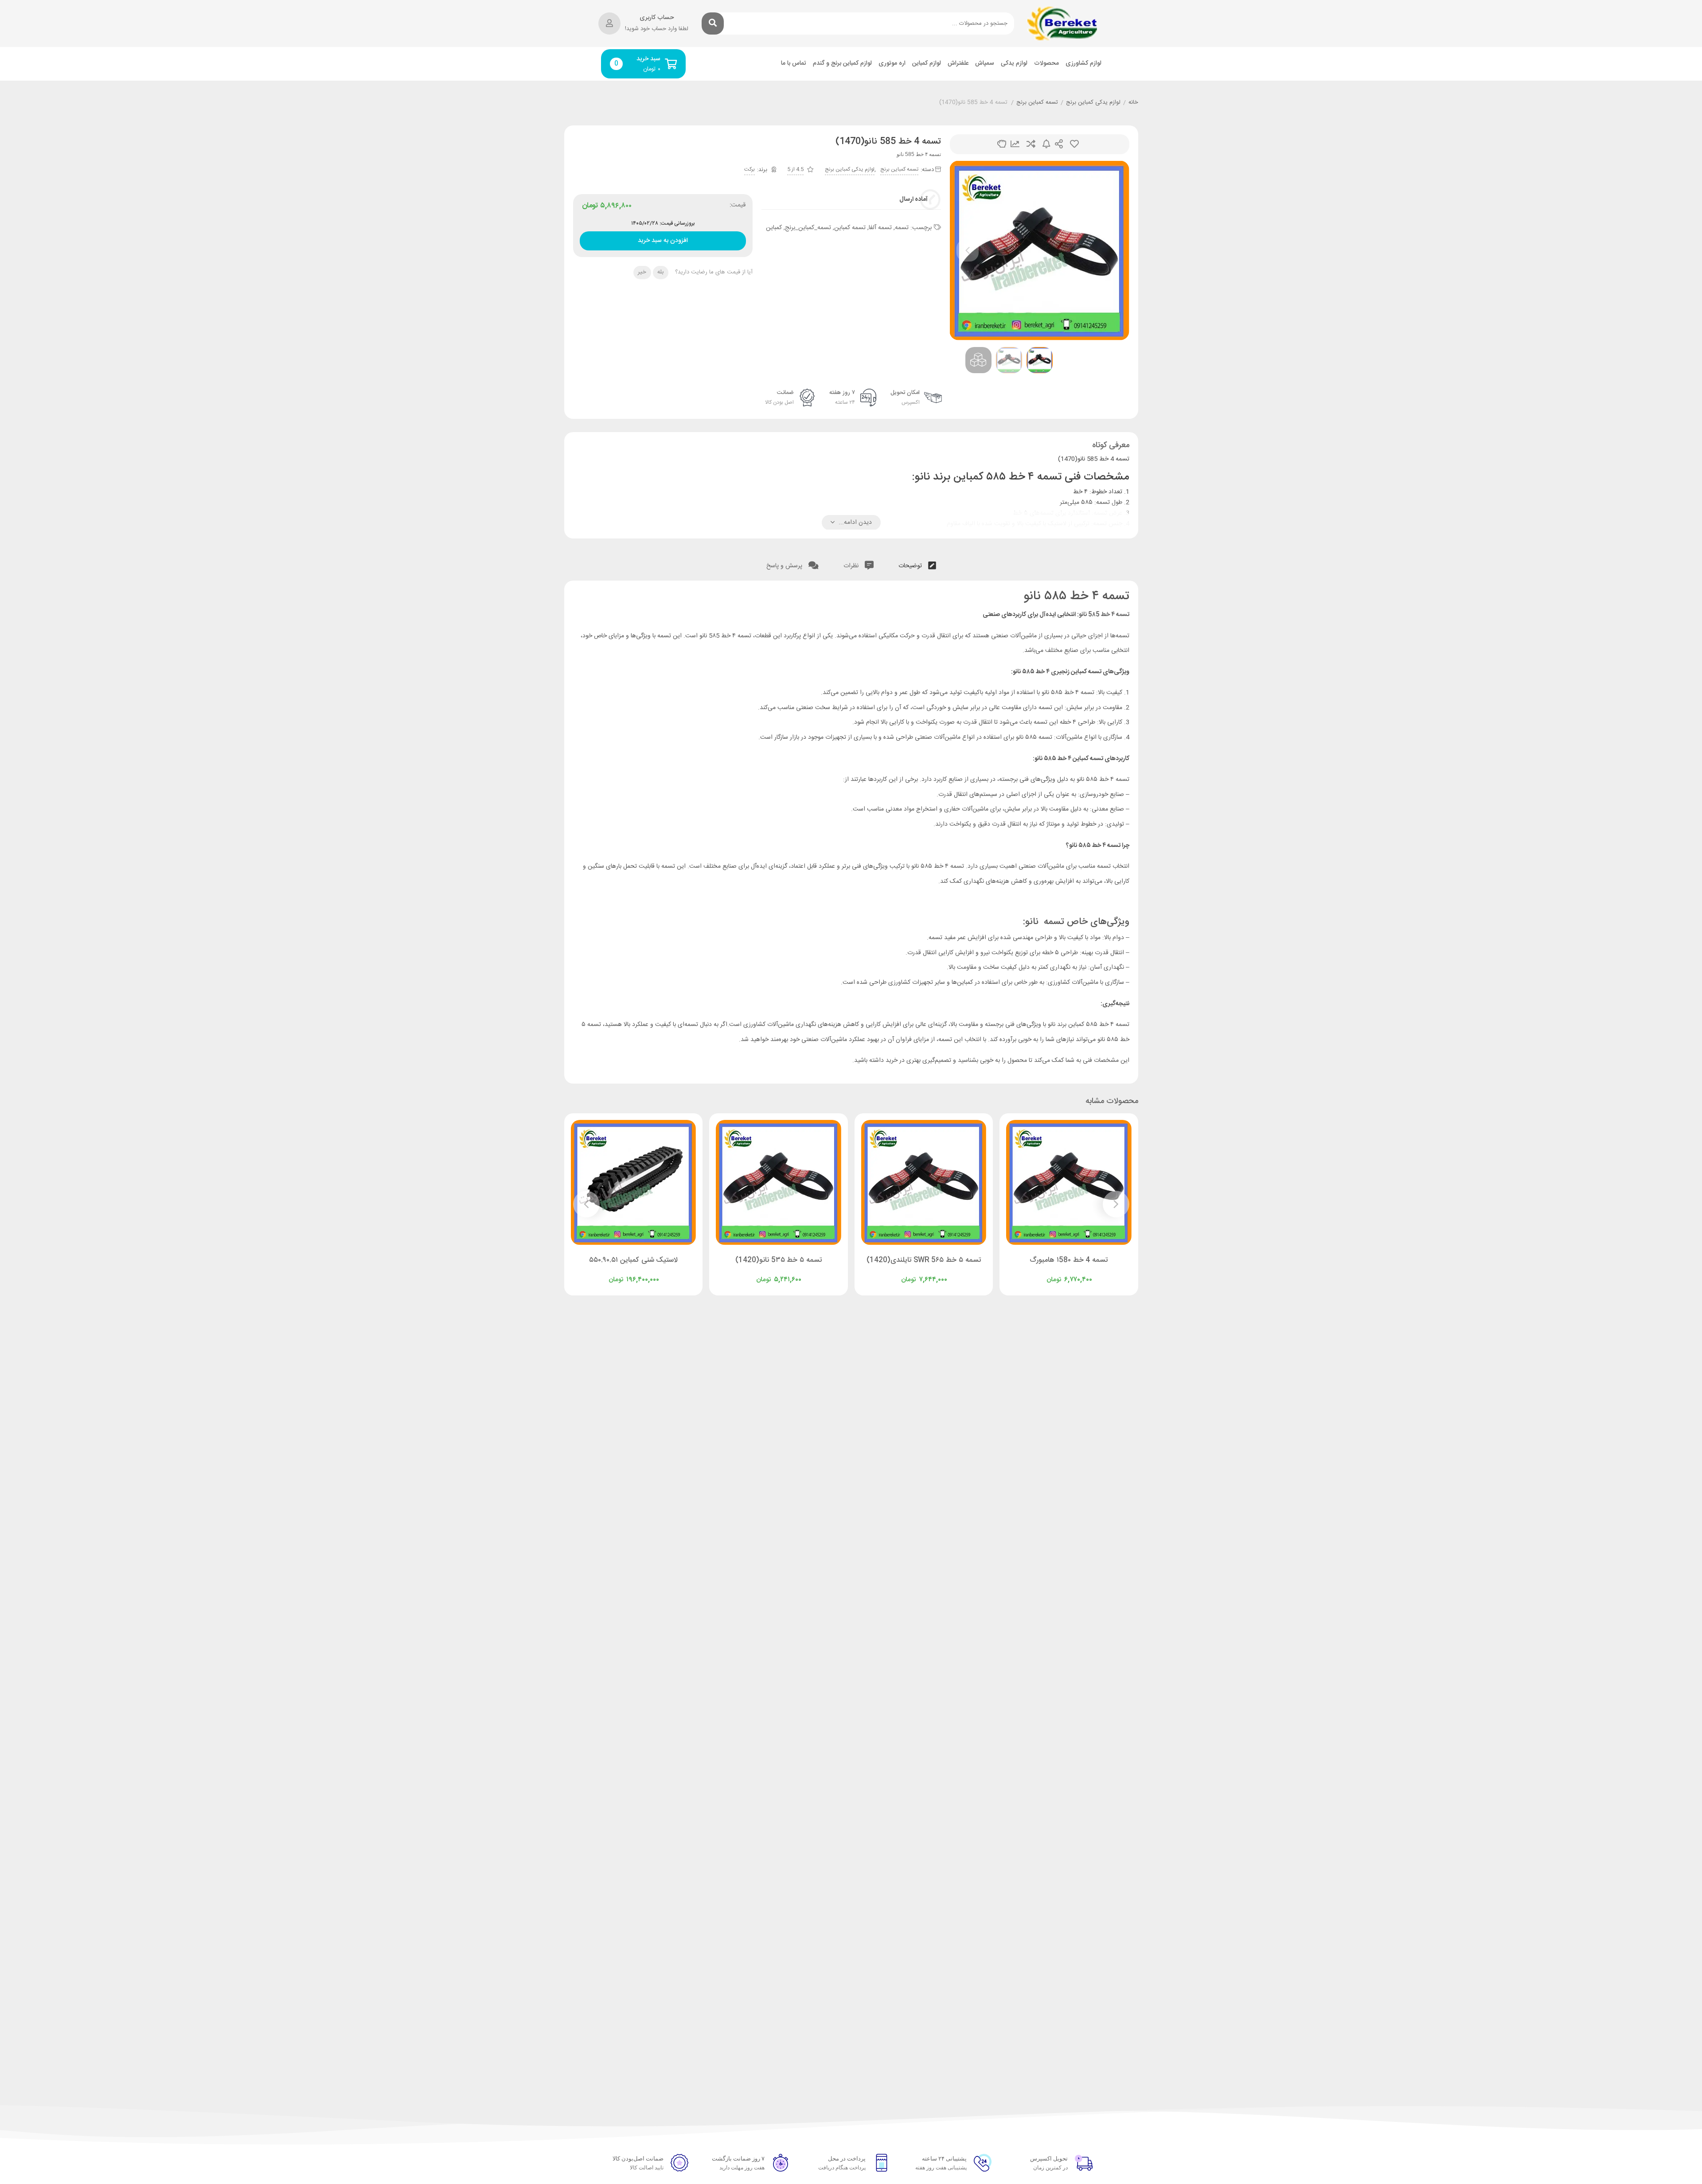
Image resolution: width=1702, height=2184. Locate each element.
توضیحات (911, 566)
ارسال (1059, 144)
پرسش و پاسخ (785, 566)
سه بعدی (1002, 144)
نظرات (852, 566)
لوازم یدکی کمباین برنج (1093, 103)
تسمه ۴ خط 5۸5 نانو (1104, 615)
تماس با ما (794, 64)
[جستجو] (713, 23)
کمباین (774, 228)
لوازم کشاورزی (1083, 64)
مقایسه (1031, 144)
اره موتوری (892, 64)
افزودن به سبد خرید (663, 239)
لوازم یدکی (1014, 64)
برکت (750, 169)
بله (660, 272)
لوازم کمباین (927, 64)
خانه (1133, 103)
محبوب (1074, 144)
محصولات (1046, 64)
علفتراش (958, 64)
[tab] (917, 564)
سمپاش (985, 64)
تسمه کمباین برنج (1037, 103)
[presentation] (968, 250)
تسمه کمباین (850, 228)
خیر (642, 272)
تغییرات (1015, 144)
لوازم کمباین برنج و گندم (842, 64)
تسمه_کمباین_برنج (808, 228)
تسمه (902, 228)
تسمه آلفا (880, 228)
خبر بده (1046, 144)
